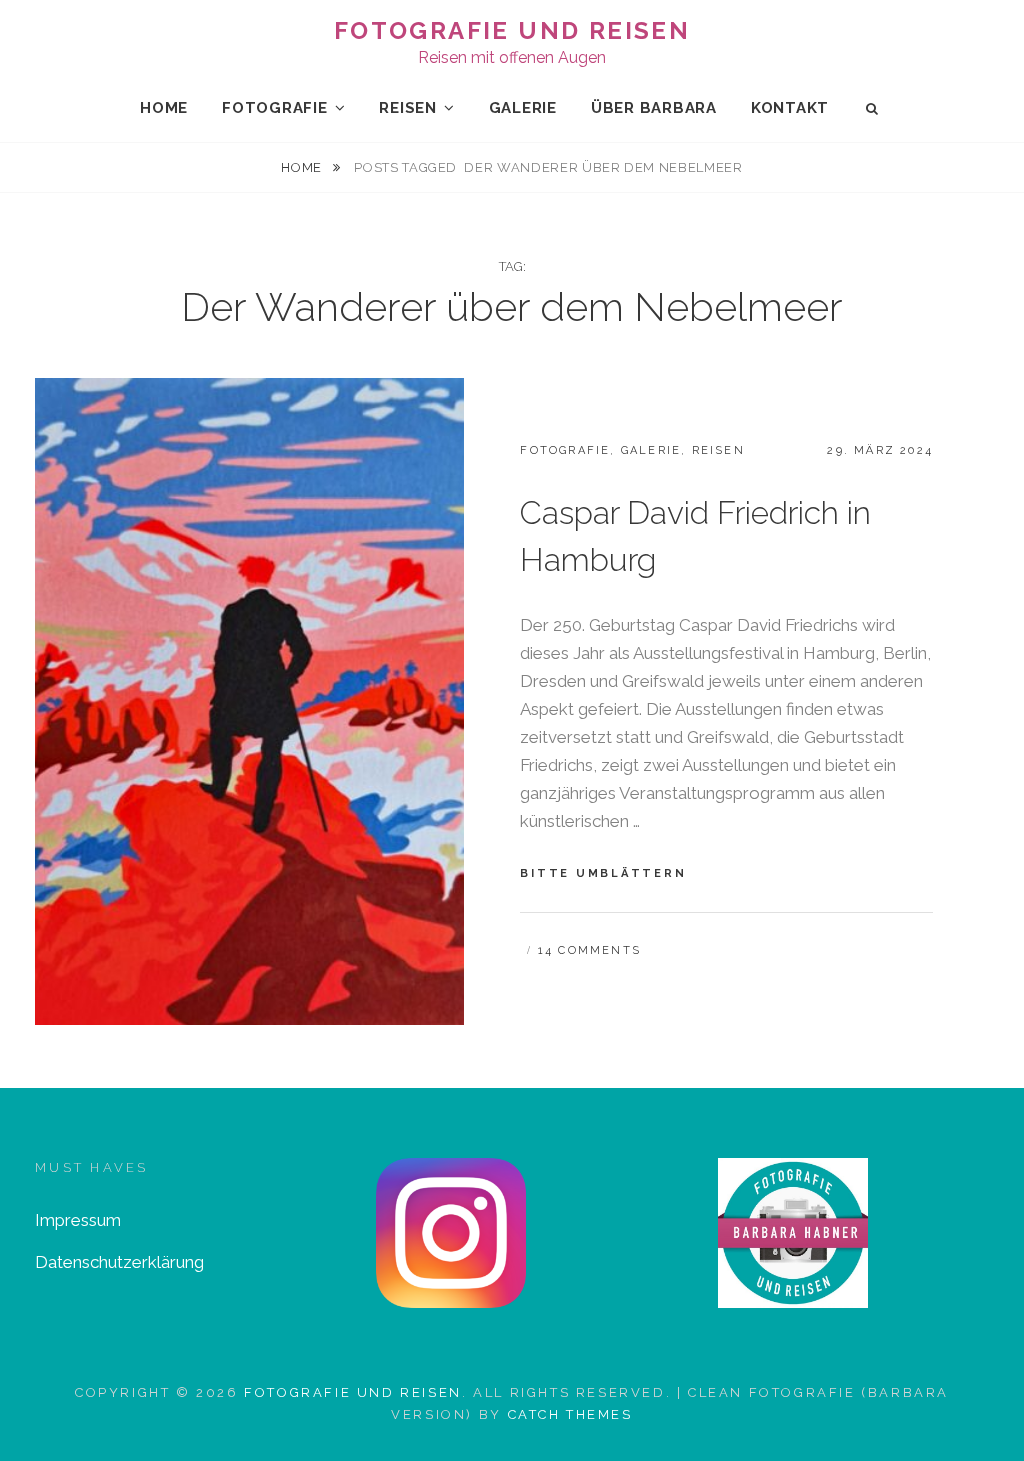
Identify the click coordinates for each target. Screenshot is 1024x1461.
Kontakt (790, 108)
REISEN (408, 108)
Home (164, 108)
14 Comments (589, 950)
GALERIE (523, 108)
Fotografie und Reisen (512, 30)
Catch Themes (570, 1414)
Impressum (78, 1220)
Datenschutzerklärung (119, 1262)
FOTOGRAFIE (275, 108)
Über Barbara (654, 108)
